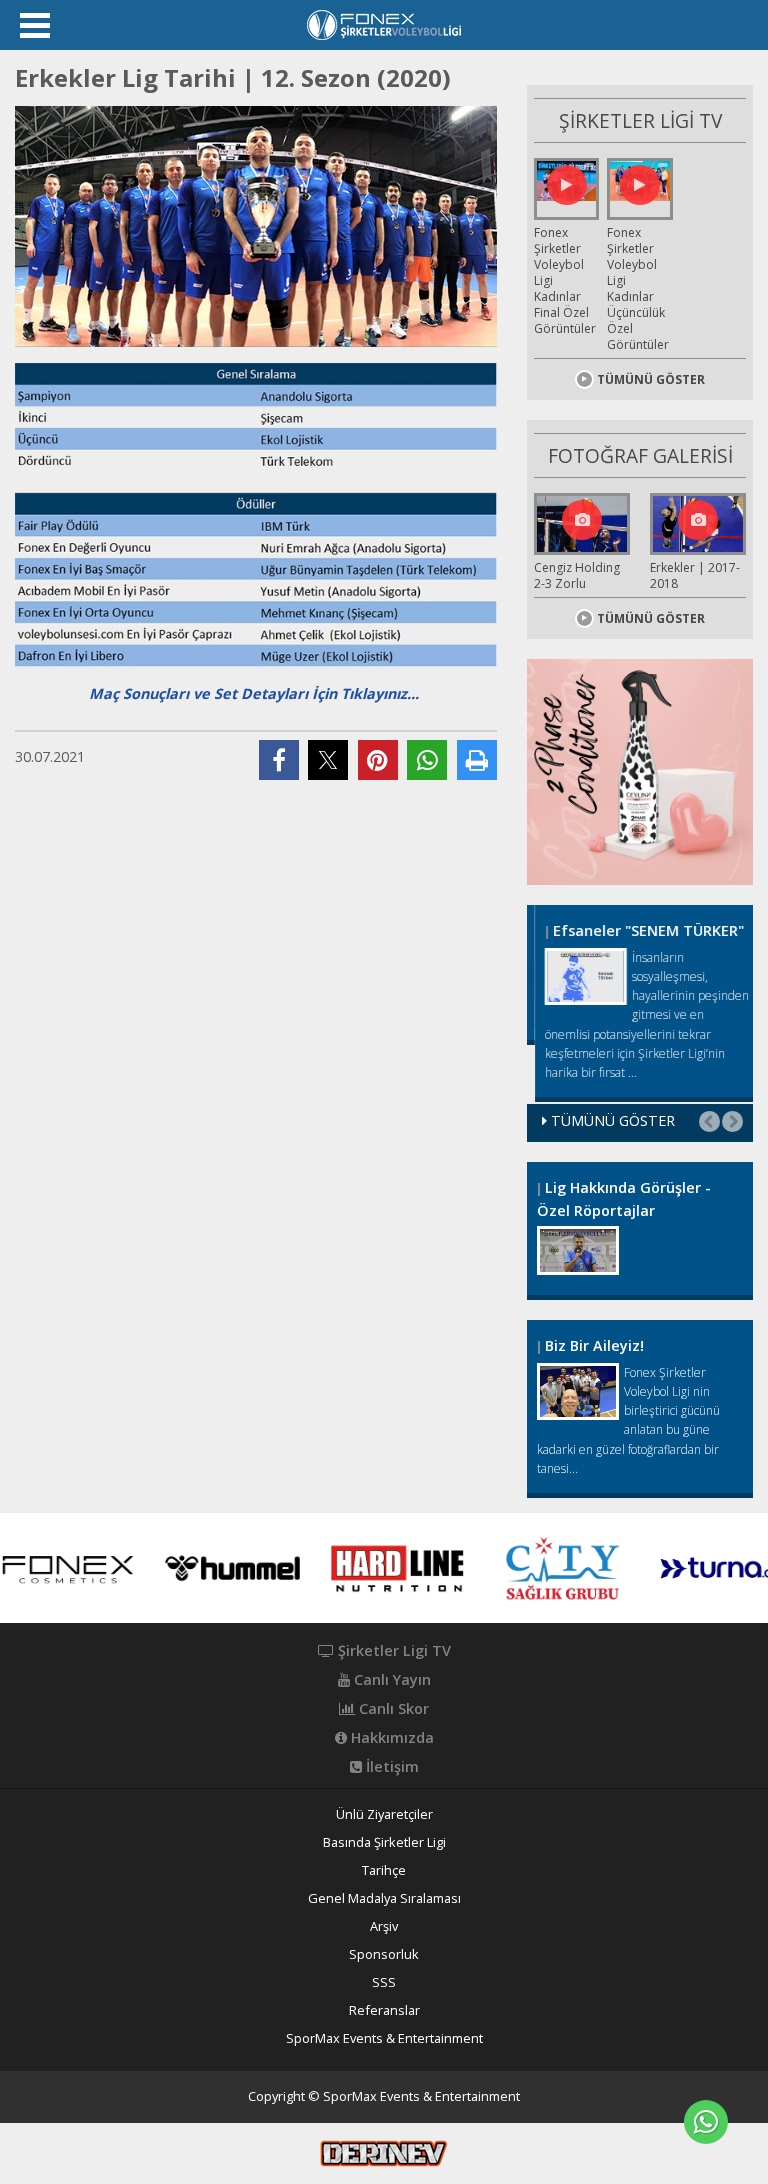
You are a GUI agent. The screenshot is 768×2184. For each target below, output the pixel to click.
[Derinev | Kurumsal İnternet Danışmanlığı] (384, 2152)
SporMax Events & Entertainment (384, 2038)
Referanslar (384, 2010)
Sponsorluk (384, 1954)
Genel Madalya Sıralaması (384, 1898)
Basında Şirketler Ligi (384, 1842)
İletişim (390, 1767)
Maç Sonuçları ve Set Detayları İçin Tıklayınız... (254, 693)
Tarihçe (384, 1870)
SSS (384, 1982)
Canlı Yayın (390, 1680)
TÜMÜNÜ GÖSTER (651, 379)
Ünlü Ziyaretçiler (384, 1814)
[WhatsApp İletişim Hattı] (706, 2122)
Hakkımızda (390, 1738)
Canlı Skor (392, 1709)
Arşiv (384, 1926)
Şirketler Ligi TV (392, 1651)
